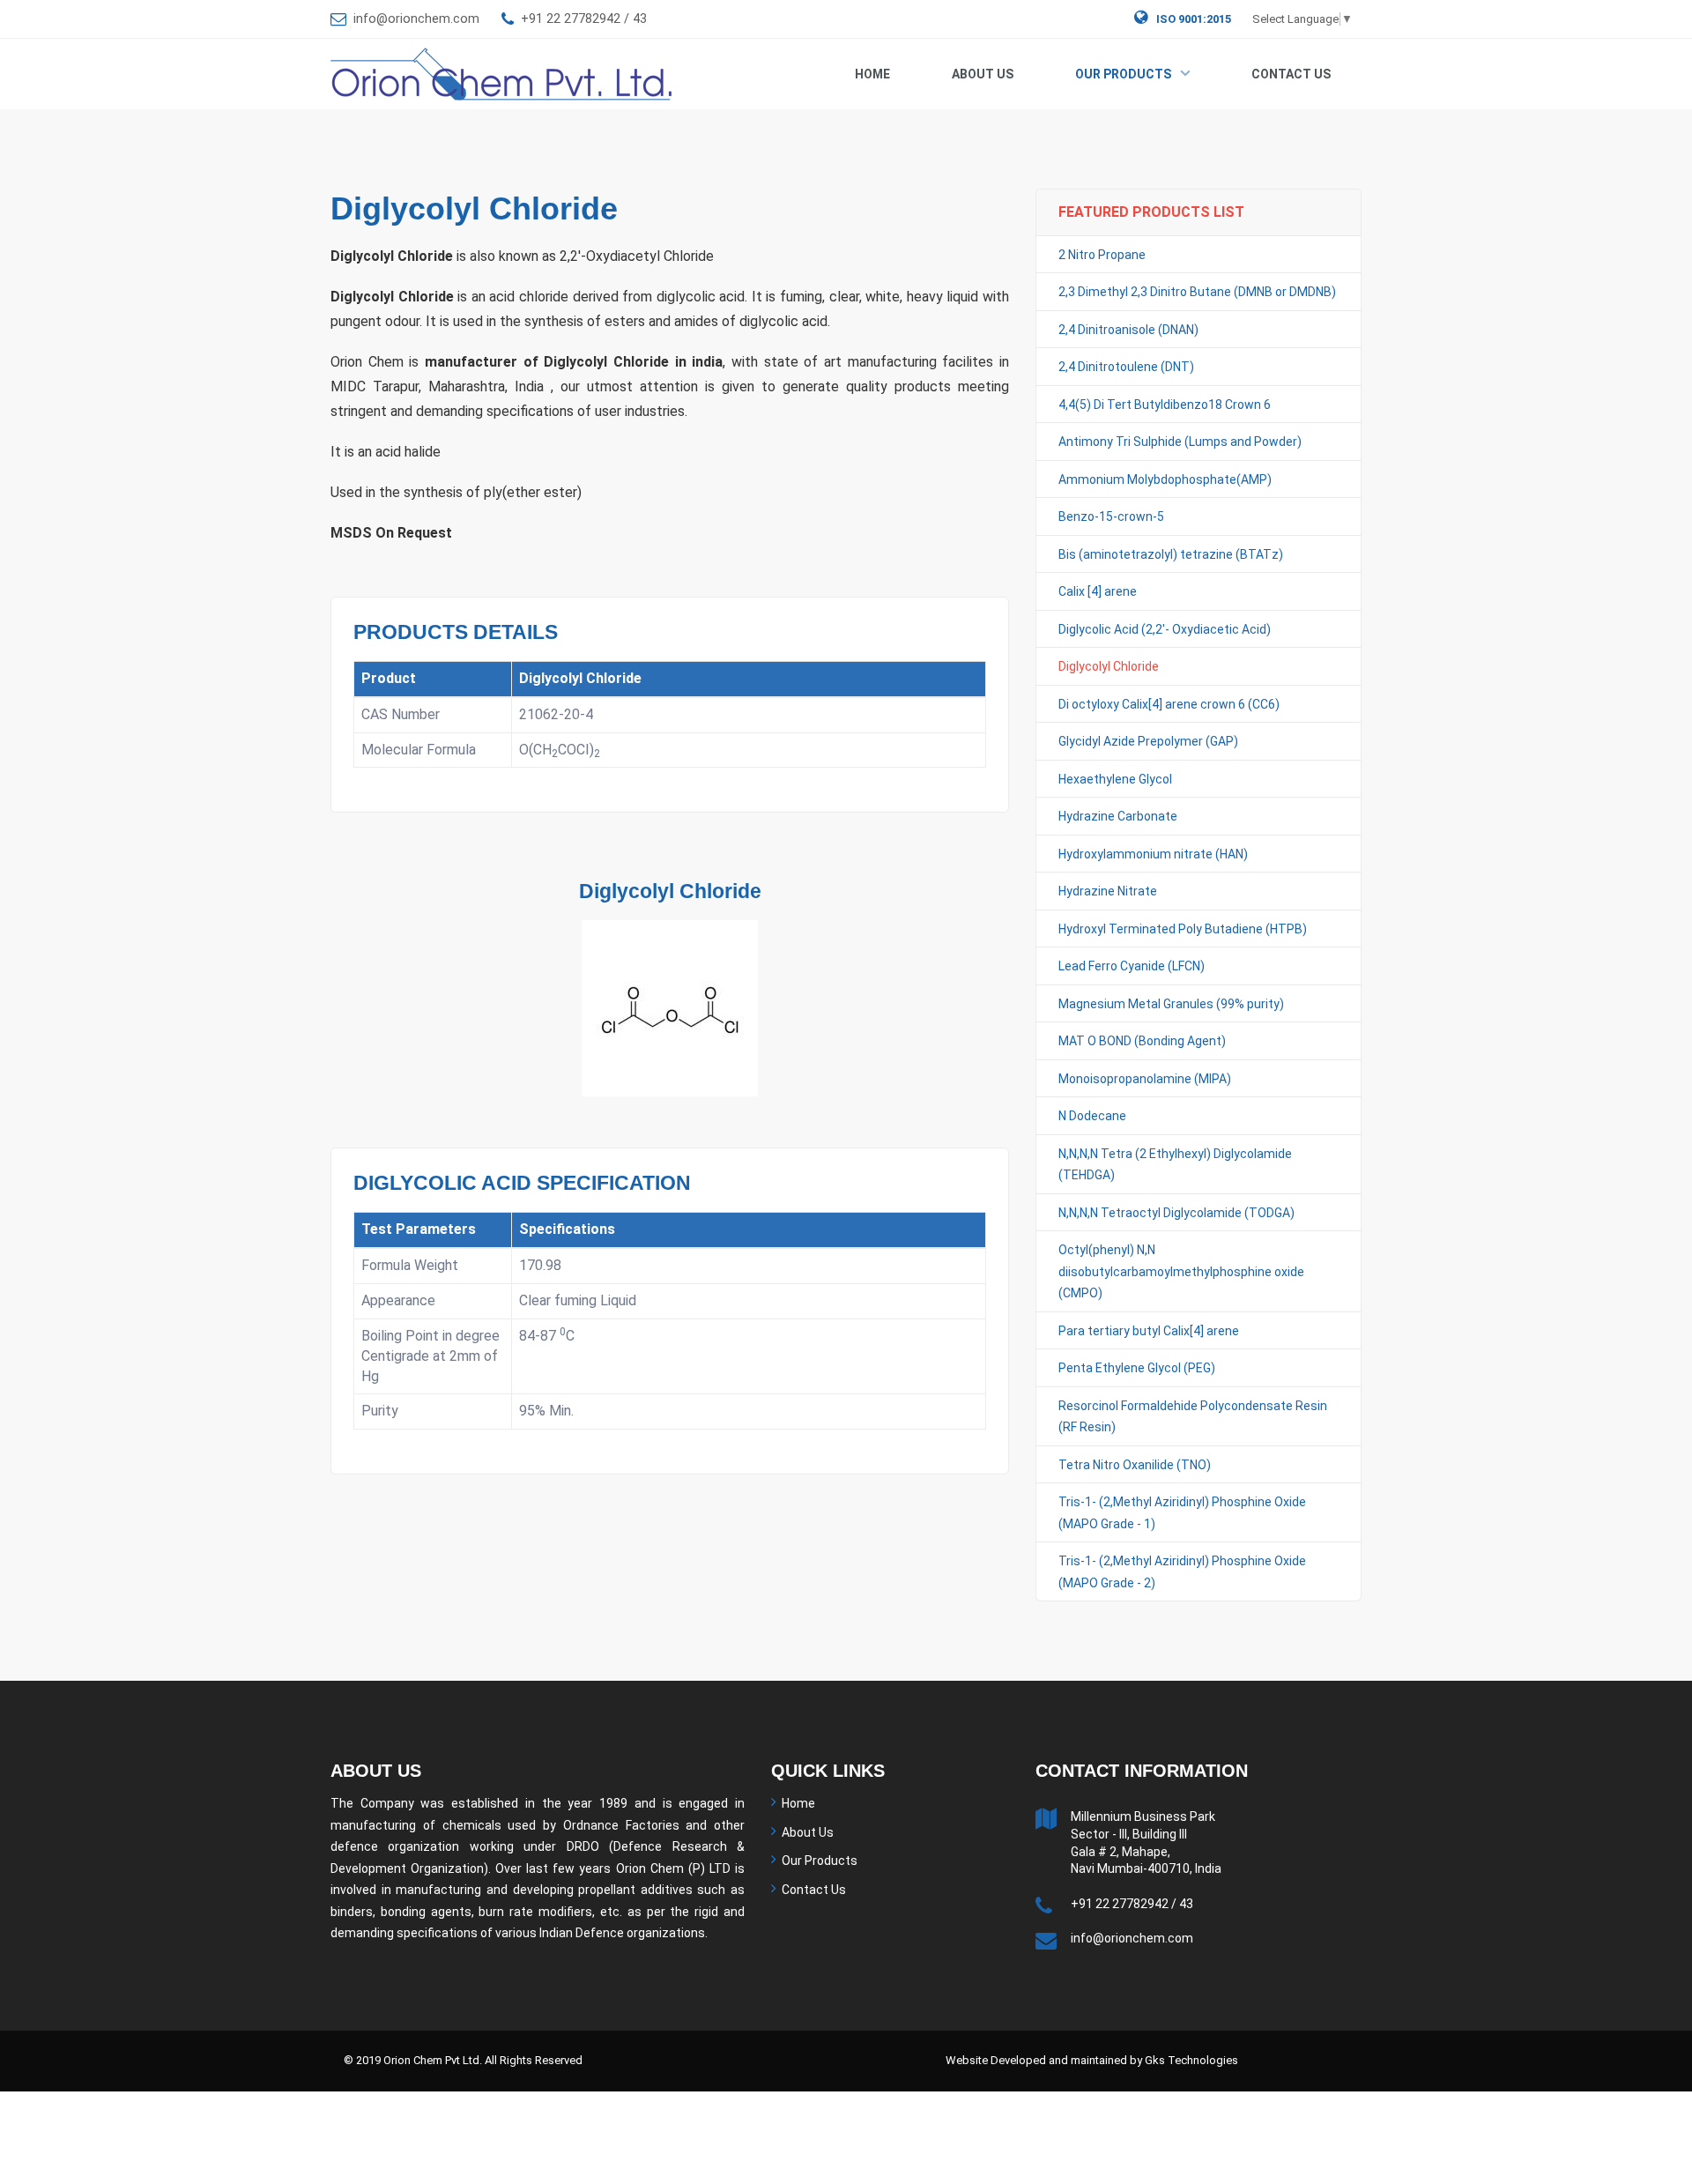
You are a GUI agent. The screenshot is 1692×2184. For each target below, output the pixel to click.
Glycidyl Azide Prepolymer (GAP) (1148, 741)
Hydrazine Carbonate (1118, 816)
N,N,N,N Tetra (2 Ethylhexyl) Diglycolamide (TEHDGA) (1175, 1165)
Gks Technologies (1191, 2060)
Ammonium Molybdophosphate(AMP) (1165, 479)
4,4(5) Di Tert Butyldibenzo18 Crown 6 (1165, 405)
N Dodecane (1092, 1116)
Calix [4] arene (1098, 591)
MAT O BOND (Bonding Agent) (1142, 1041)
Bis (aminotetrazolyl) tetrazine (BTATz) (1171, 554)
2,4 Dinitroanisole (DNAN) (1128, 330)
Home (872, 74)
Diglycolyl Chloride (1109, 666)
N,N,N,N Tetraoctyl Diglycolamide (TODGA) (1176, 1213)
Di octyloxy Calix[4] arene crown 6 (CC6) (1169, 704)
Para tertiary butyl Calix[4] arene (1149, 1331)
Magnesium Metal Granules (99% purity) (1171, 1004)
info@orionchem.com (416, 19)
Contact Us (1291, 74)
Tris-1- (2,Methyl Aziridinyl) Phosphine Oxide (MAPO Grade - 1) (1182, 1513)
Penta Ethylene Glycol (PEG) (1137, 1368)
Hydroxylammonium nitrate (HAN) (1153, 854)
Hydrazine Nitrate (1108, 891)
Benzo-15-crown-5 (1111, 516)
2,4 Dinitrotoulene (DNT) (1126, 367)
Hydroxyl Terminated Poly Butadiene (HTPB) (1183, 929)
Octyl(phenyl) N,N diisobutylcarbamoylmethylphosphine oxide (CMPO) (1181, 1271)
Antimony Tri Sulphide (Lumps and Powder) (1180, 442)
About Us (983, 74)
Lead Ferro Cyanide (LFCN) (1132, 966)
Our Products (1123, 74)
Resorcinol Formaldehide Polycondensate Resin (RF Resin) (1193, 1417)
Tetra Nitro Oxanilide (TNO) (1135, 1465)
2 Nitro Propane (1102, 255)
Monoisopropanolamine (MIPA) (1145, 1079)
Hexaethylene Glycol (1115, 779)
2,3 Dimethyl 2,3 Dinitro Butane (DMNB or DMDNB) (1197, 292)
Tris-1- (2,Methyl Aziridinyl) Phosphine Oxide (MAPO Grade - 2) (1182, 1572)
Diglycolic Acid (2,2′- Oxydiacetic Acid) (1165, 629)
